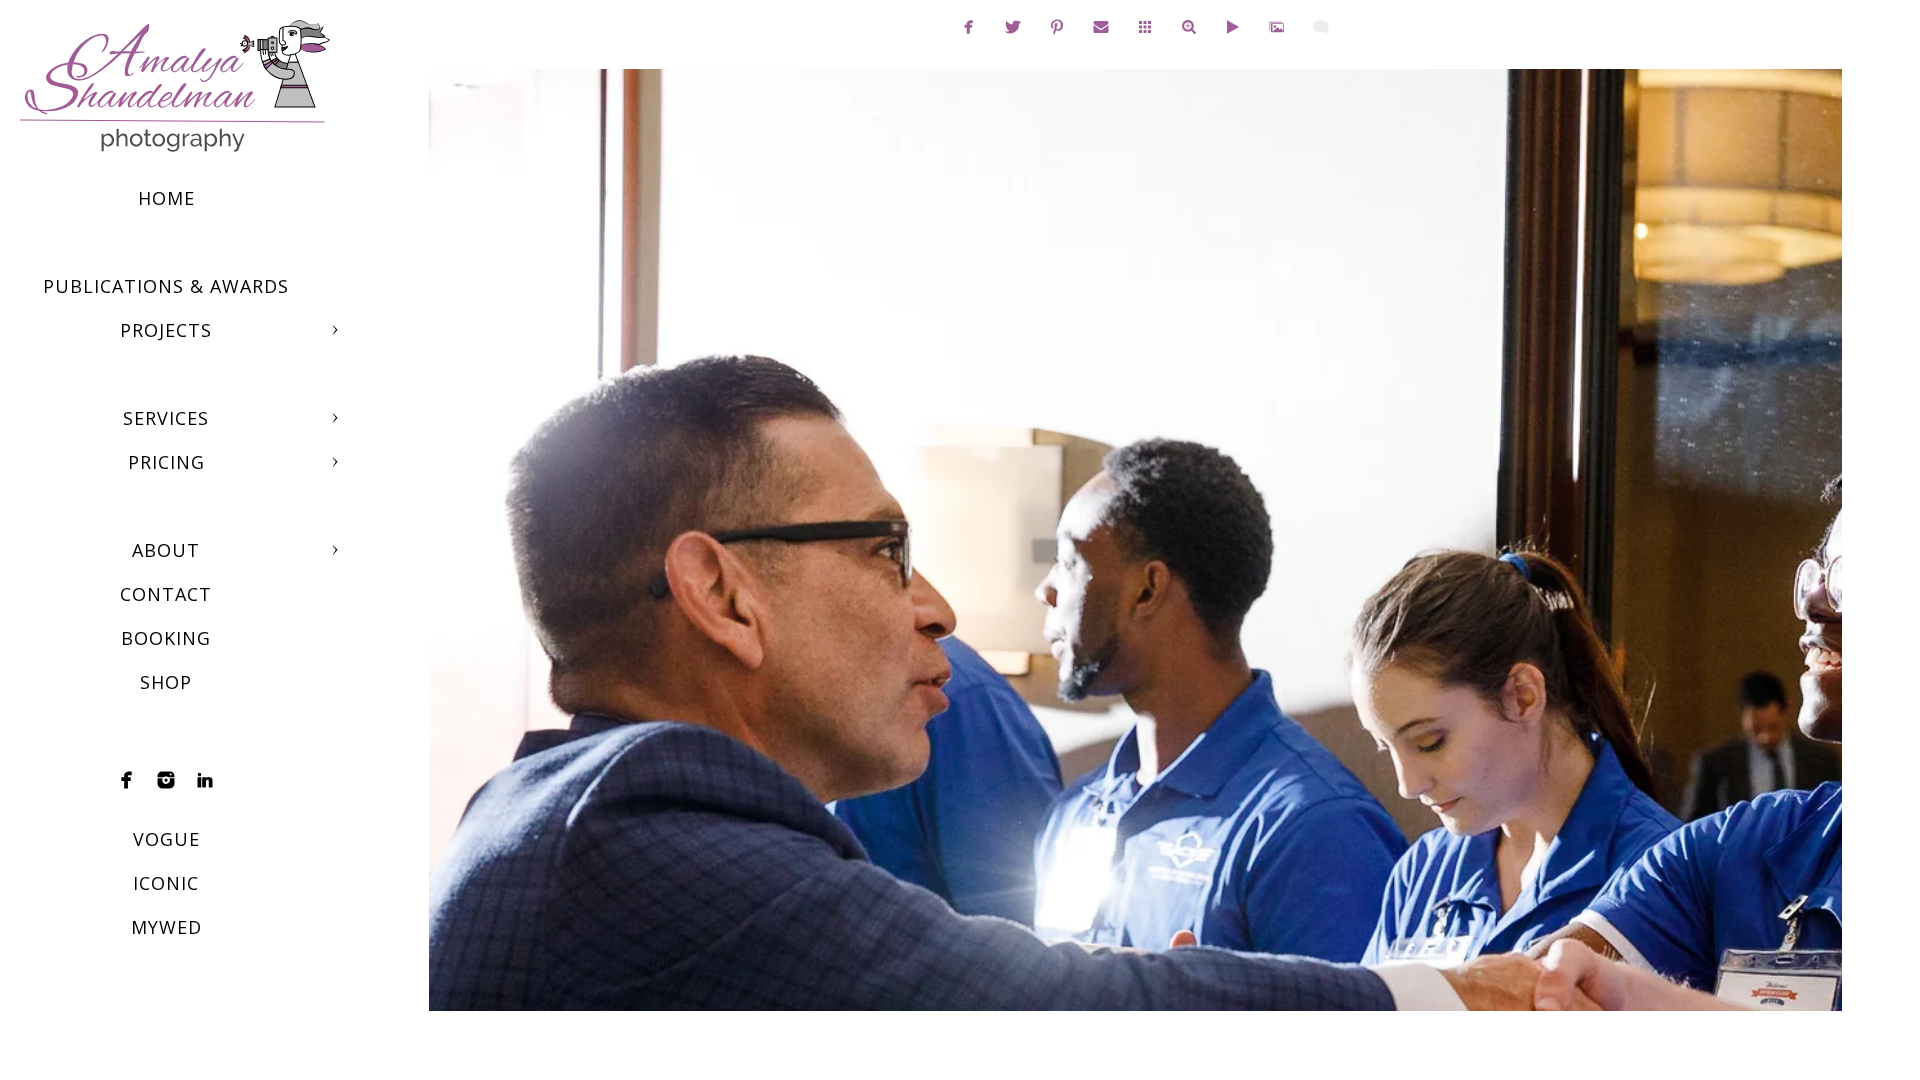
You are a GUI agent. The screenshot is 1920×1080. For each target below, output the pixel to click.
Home (166, 198)
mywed (166, 927)
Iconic (166, 883)
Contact (166, 594)
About (166, 550)
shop (166, 682)
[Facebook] (127, 780)
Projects (166, 330)
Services (166, 418)
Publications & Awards (166, 286)
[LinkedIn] (205, 780)
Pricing (166, 462)
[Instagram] (166, 780)
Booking (166, 638)
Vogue (166, 839)
